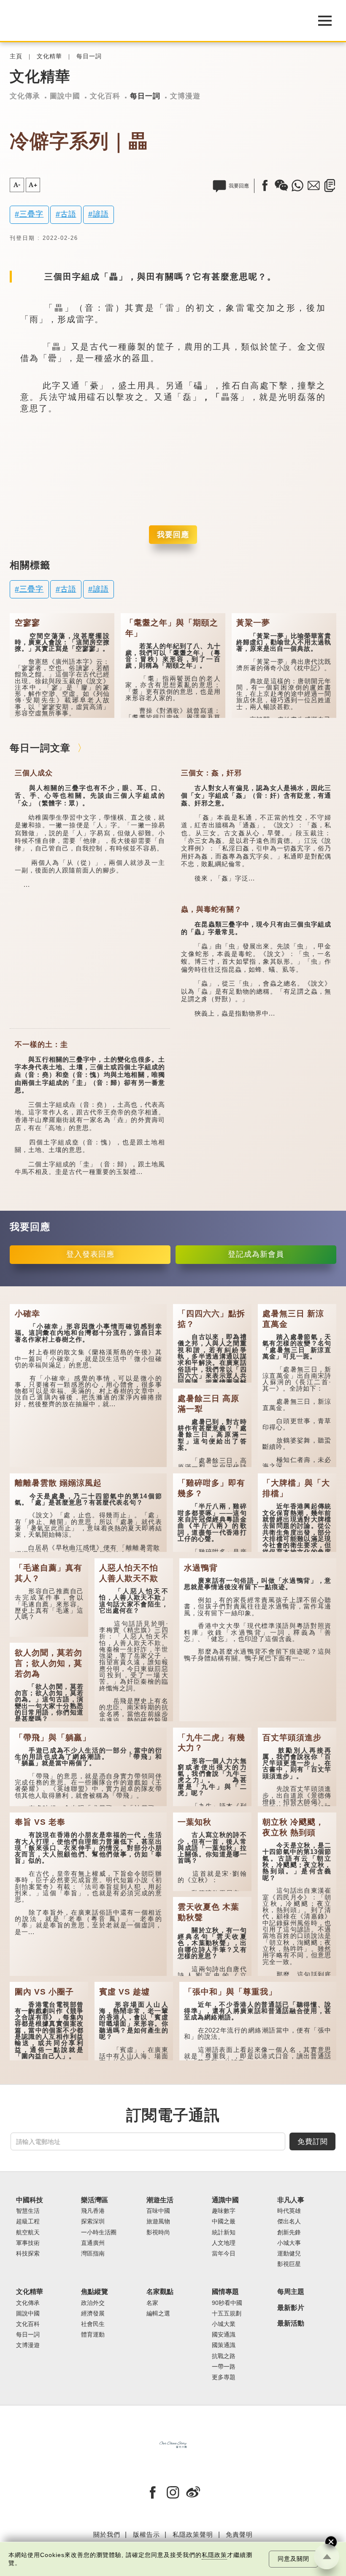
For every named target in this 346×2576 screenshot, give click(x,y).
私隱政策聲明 (193, 2534)
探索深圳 (93, 2221)
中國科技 (30, 2200)
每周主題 (291, 2292)
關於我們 (107, 2534)
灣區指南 (93, 2254)
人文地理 (224, 2243)
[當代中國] (152, 21)
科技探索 (28, 2254)
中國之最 (224, 2221)
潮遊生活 (160, 2200)
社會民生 (93, 2324)
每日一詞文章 (40, 748)
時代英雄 (289, 2211)
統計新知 (224, 2232)
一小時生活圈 (99, 2232)
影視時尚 (158, 2232)
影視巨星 (289, 2264)
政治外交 (93, 2303)
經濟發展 (93, 2314)
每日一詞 (89, 56)
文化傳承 (25, 96)
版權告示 (146, 2534)
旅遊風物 (158, 2221)
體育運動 (93, 2335)
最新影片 (291, 2308)
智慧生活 (28, 2211)
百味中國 (158, 2211)
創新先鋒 (289, 2232)
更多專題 (224, 2377)
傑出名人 (289, 2221)
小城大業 (224, 2324)
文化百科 (105, 96)
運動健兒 (289, 2254)
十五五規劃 (227, 2314)
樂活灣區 (95, 2200)
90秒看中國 (227, 2303)
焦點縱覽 (95, 2292)
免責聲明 (239, 2534)
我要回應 (173, 535)
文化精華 (49, 56)
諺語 (101, 214)
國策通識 (224, 2345)
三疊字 (31, 214)
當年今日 (224, 2254)
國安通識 (224, 2335)
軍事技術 (28, 2243)
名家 (152, 2303)
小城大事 (289, 2243)
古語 (68, 214)
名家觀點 (160, 2292)
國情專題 (225, 2292)
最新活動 (291, 2323)
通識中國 (225, 2200)
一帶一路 (224, 2367)
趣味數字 (224, 2211)
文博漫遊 (185, 96)
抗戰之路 (224, 2356)
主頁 (16, 56)
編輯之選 (158, 2314)
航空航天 (28, 2232)
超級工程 (28, 2221)
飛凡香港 (93, 2211)
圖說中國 (65, 96)
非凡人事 (291, 2200)
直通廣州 (93, 2243)
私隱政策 (214, 2555)
